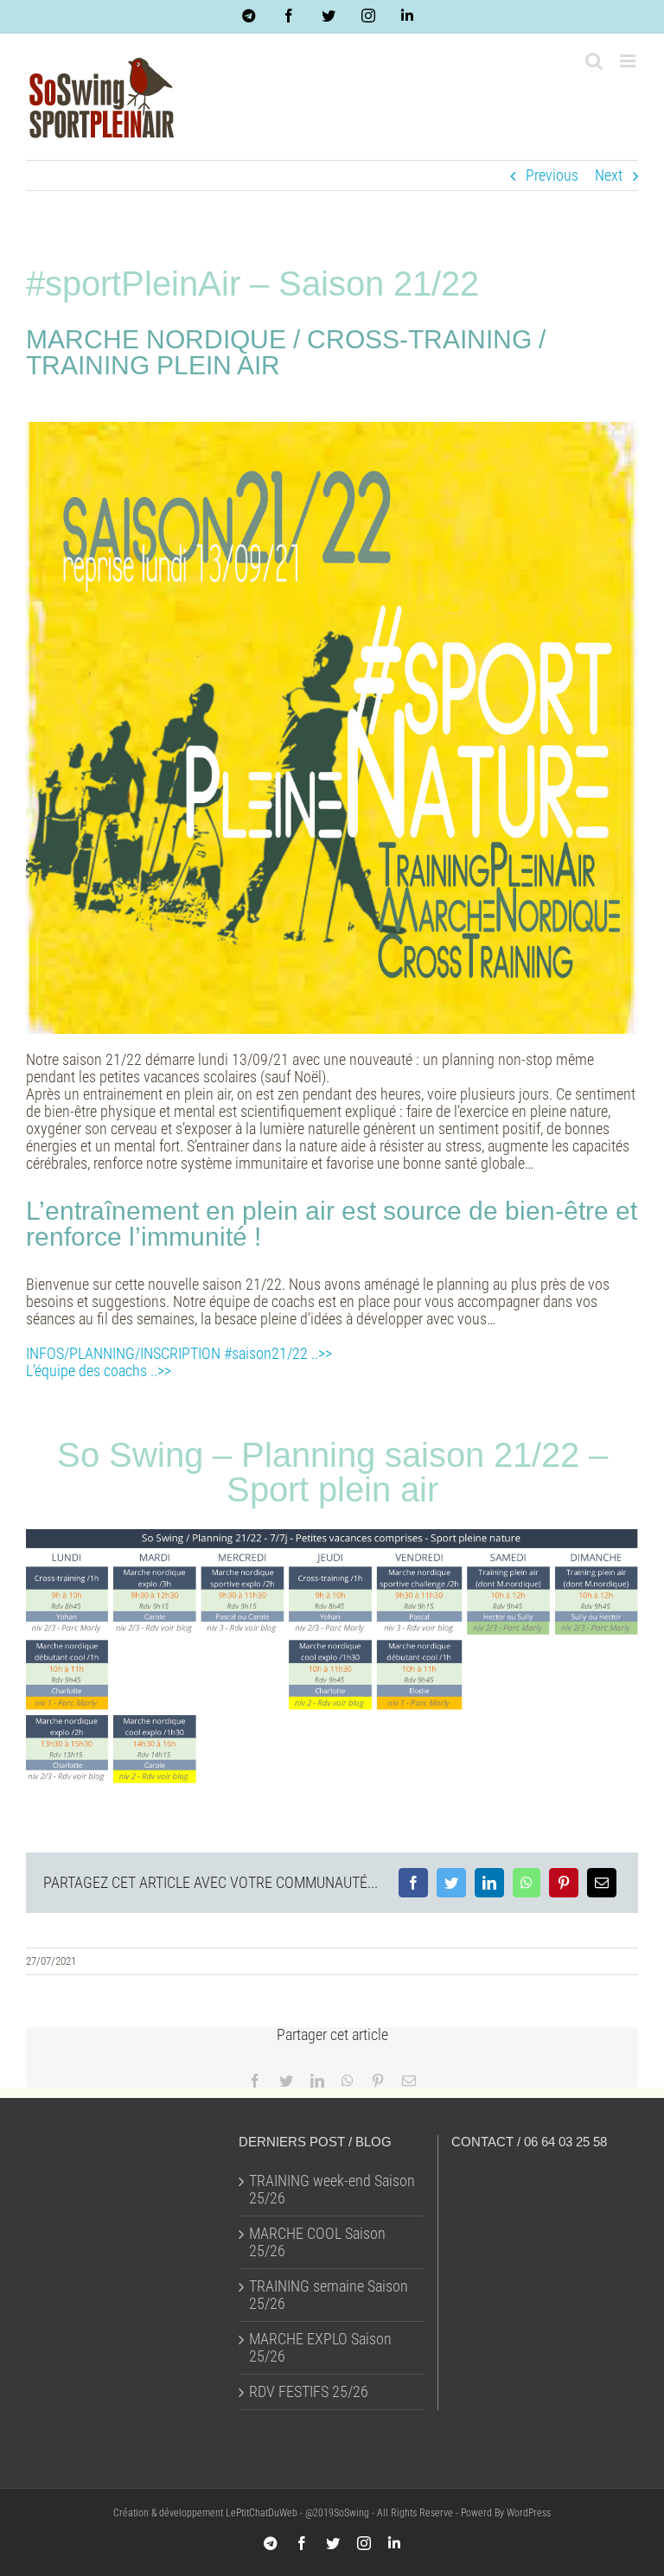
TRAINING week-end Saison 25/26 (332, 2190)
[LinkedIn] (489, 1883)
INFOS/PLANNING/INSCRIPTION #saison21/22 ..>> (179, 1353)
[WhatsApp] (527, 1883)
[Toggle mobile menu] (629, 61)
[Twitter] (451, 1883)
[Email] (602, 1883)
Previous (552, 175)
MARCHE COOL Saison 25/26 (317, 2242)
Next (609, 175)
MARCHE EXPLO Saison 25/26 (320, 2348)
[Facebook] (413, 1883)
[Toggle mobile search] (594, 61)
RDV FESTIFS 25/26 (309, 2392)
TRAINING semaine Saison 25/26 (329, 2295)
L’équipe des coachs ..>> (99, 1371)
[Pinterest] (564, 1883)
